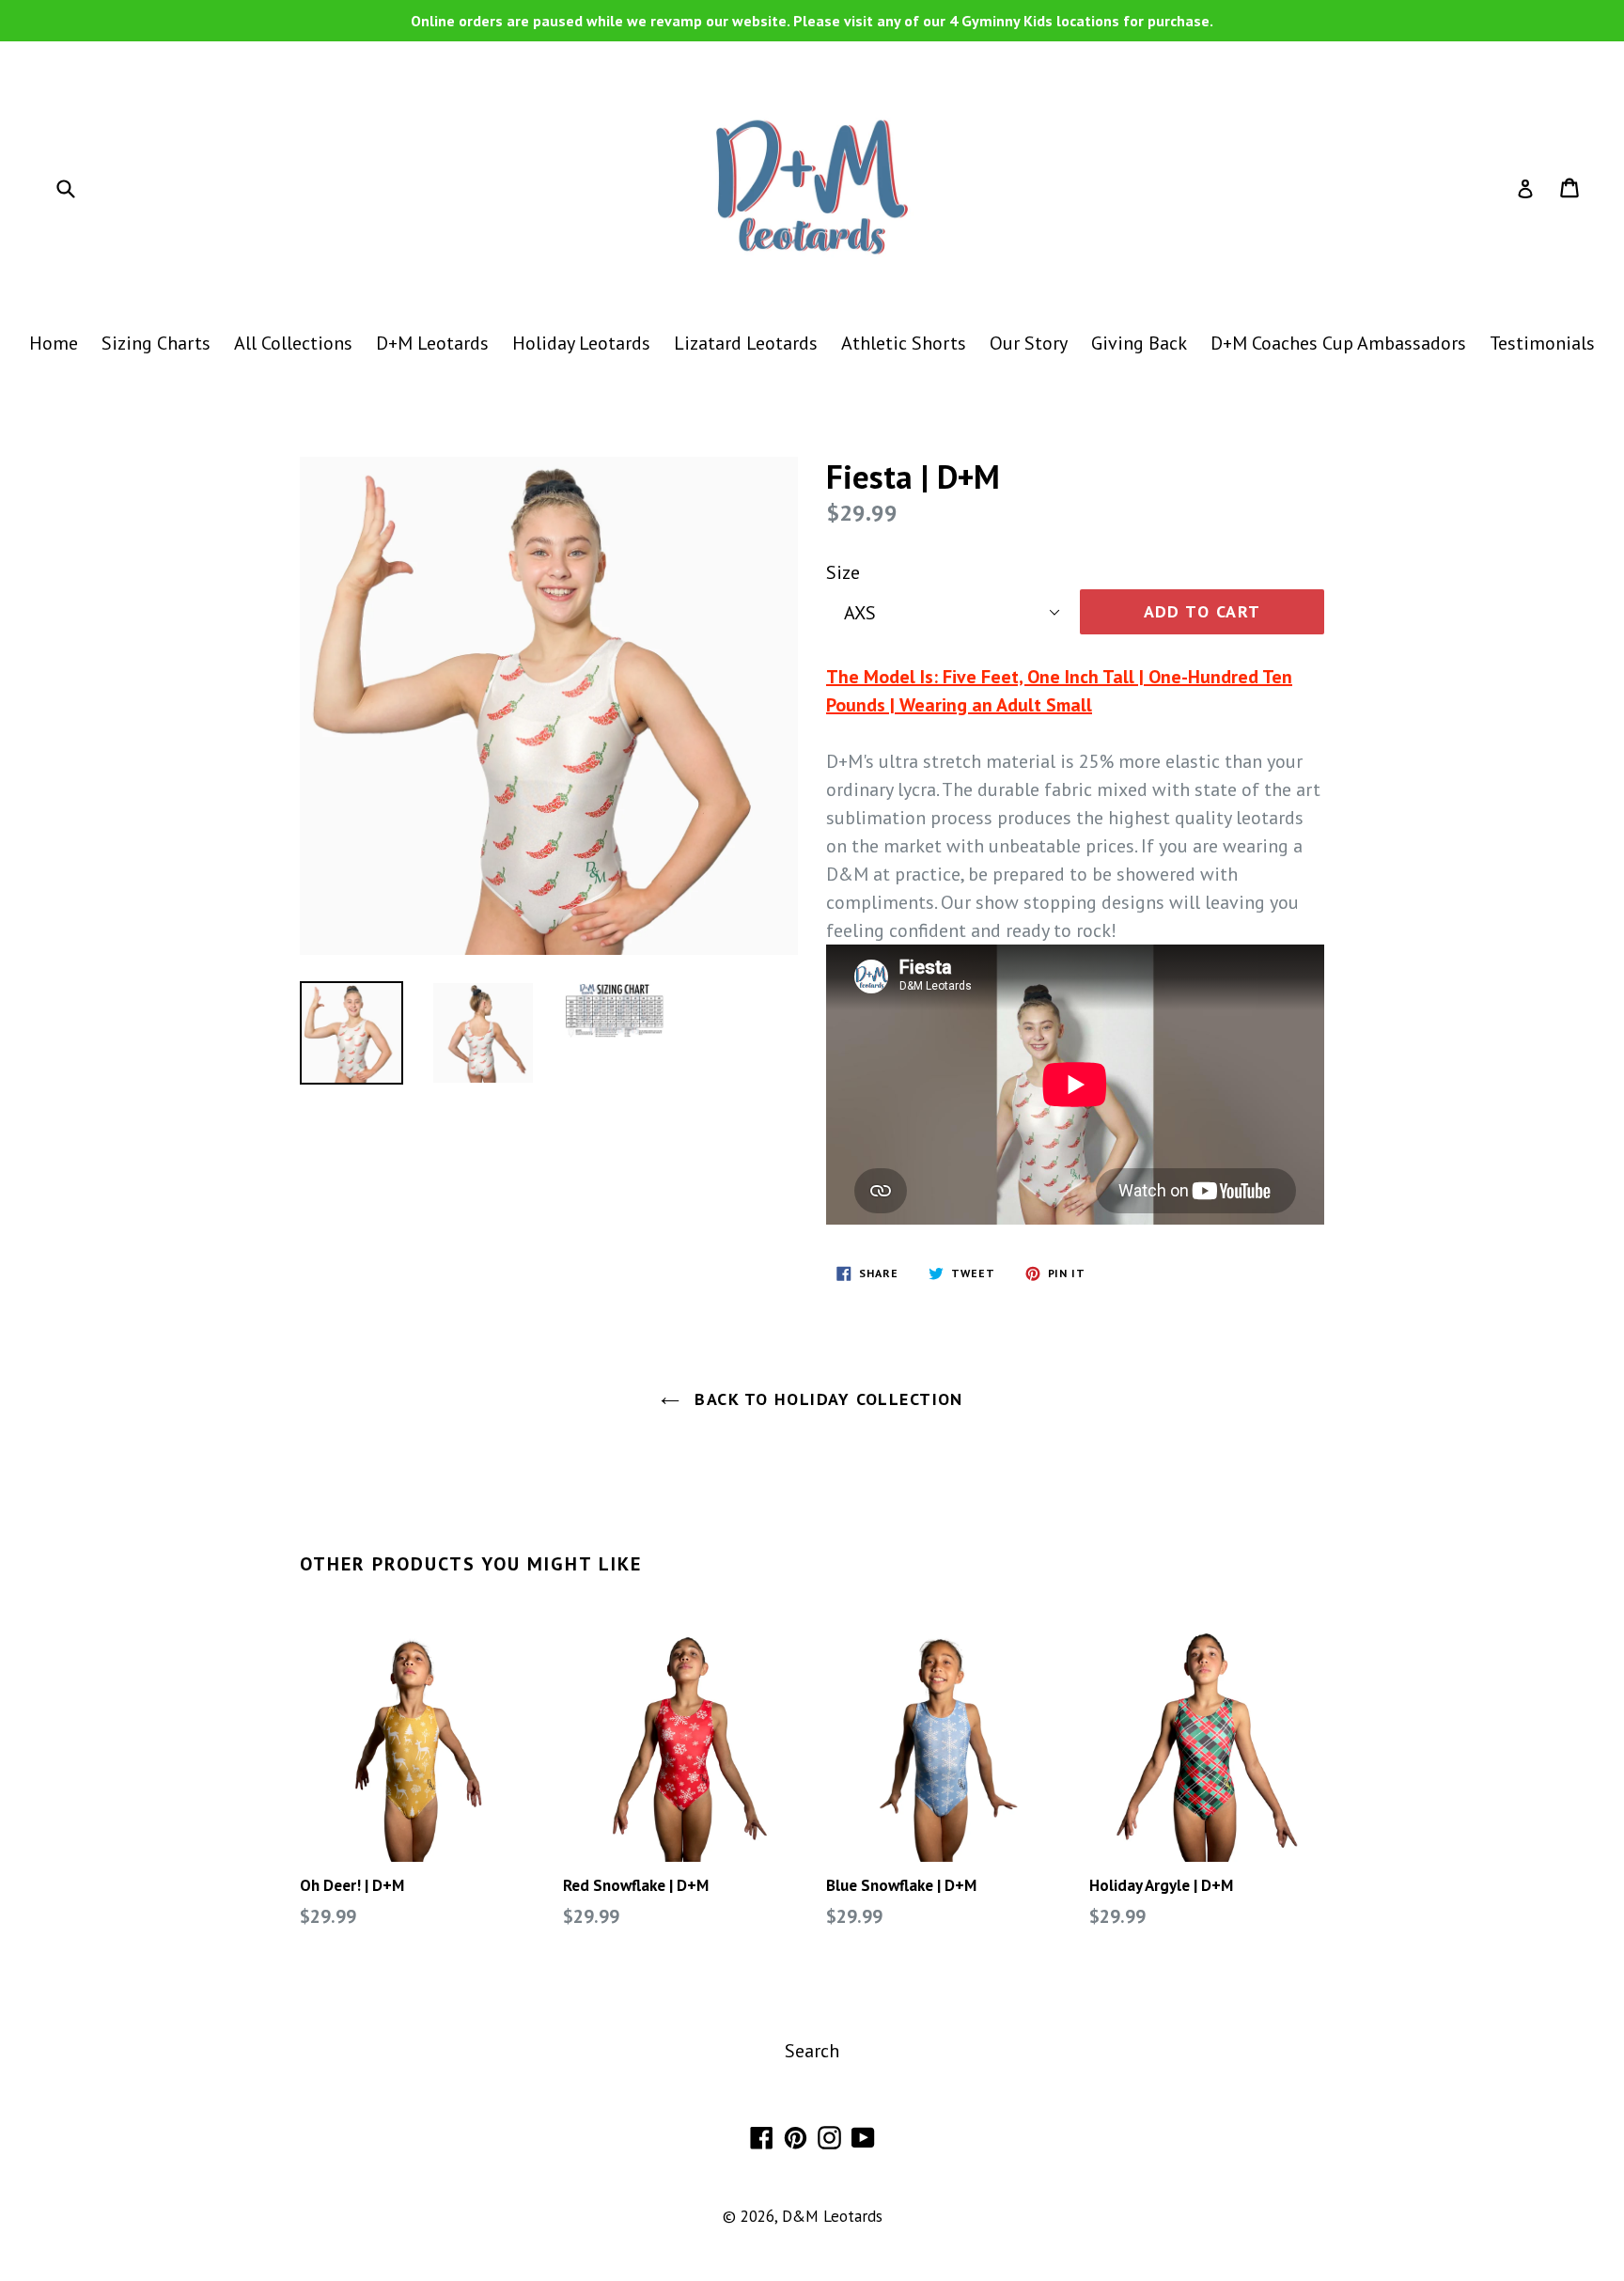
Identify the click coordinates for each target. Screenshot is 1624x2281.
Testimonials (1542, 343)
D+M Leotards (432, 343)
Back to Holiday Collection (826, 1399)
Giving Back (1139, 343)
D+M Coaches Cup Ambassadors (1338, 343)
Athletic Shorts (904, 343)
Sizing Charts (156, 343)
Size (843, 572)
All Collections (293, 343)
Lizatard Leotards (746, 343)
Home (54, 343)
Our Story (1029, 343)
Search (812, 2051)
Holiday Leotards (581, 343)
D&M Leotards (832, 2216)
